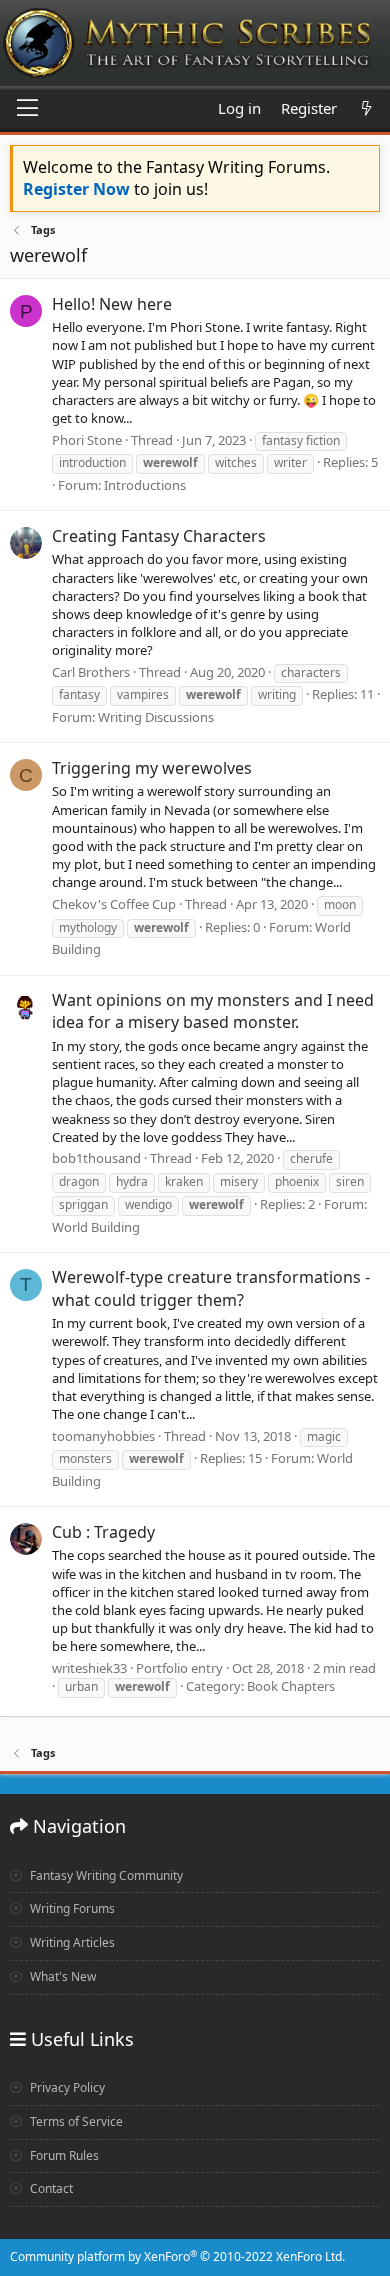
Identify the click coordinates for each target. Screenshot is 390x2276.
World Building (96, 1227)
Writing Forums (71, 1908)
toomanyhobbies (103, 1436)
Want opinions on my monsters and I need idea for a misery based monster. (213, 1011)
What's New (61, 1976)
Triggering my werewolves (152, 768)
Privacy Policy (66, 2087)
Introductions (145, 485)
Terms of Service (75, 2121)
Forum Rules (63, 2155)
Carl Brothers (91, 672)
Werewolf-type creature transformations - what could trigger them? (211, 1288)
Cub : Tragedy (103, 1532)
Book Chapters (291, 1686)
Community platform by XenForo (177, 2256)
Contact (50, 2188)
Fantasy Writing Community (105, 1875)
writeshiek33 (89, 1668)
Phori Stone (87, 440)
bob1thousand (96, 1158)
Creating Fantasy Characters (159, 536)
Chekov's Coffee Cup (114, 904)
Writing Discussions (156, 717)
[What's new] (366, 108)
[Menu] (27, 109)
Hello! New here (112, 304)
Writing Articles (71, 1942)
